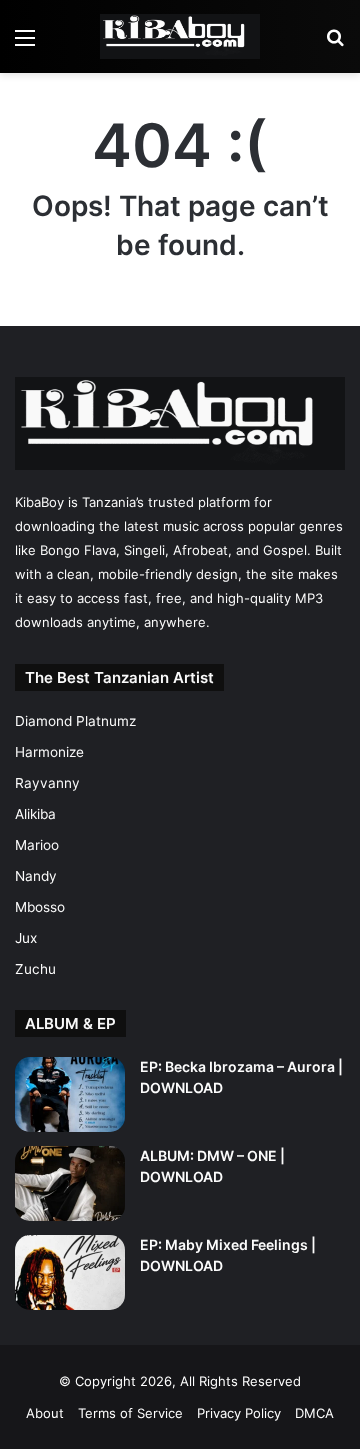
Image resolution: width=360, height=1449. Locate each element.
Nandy (36, 876)
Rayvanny (47, 783)
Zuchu (35, 969)
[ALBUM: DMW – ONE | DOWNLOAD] (70, 1183)
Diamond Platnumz (75, 721)
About (45, 1413)
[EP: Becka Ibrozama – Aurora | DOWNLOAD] (70, 1094)
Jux (26, 938)
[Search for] (335, 44)
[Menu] (25, 44)
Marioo (37, 845)
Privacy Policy (239, 1413)
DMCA (314, 1413)
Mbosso (40, 907)
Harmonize (49, 752)
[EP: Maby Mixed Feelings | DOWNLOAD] (70, 1272)
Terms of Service (130, 1413)
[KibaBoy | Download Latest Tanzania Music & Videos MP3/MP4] (180, 36)
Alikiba (35, 814)
